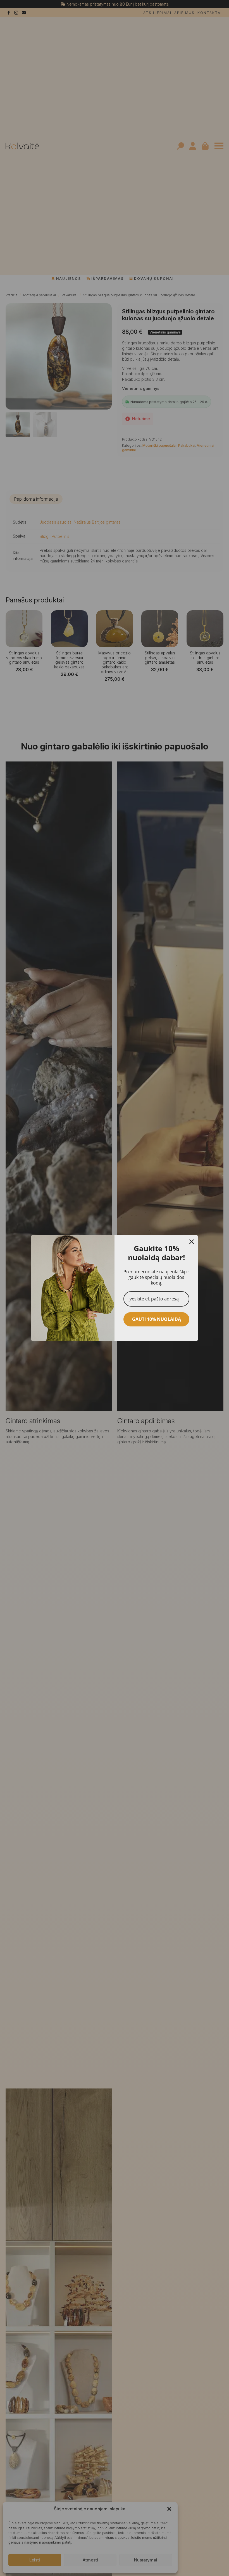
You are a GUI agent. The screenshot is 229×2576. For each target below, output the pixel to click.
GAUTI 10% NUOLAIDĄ (157, 1319)
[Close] (192, 1242)
